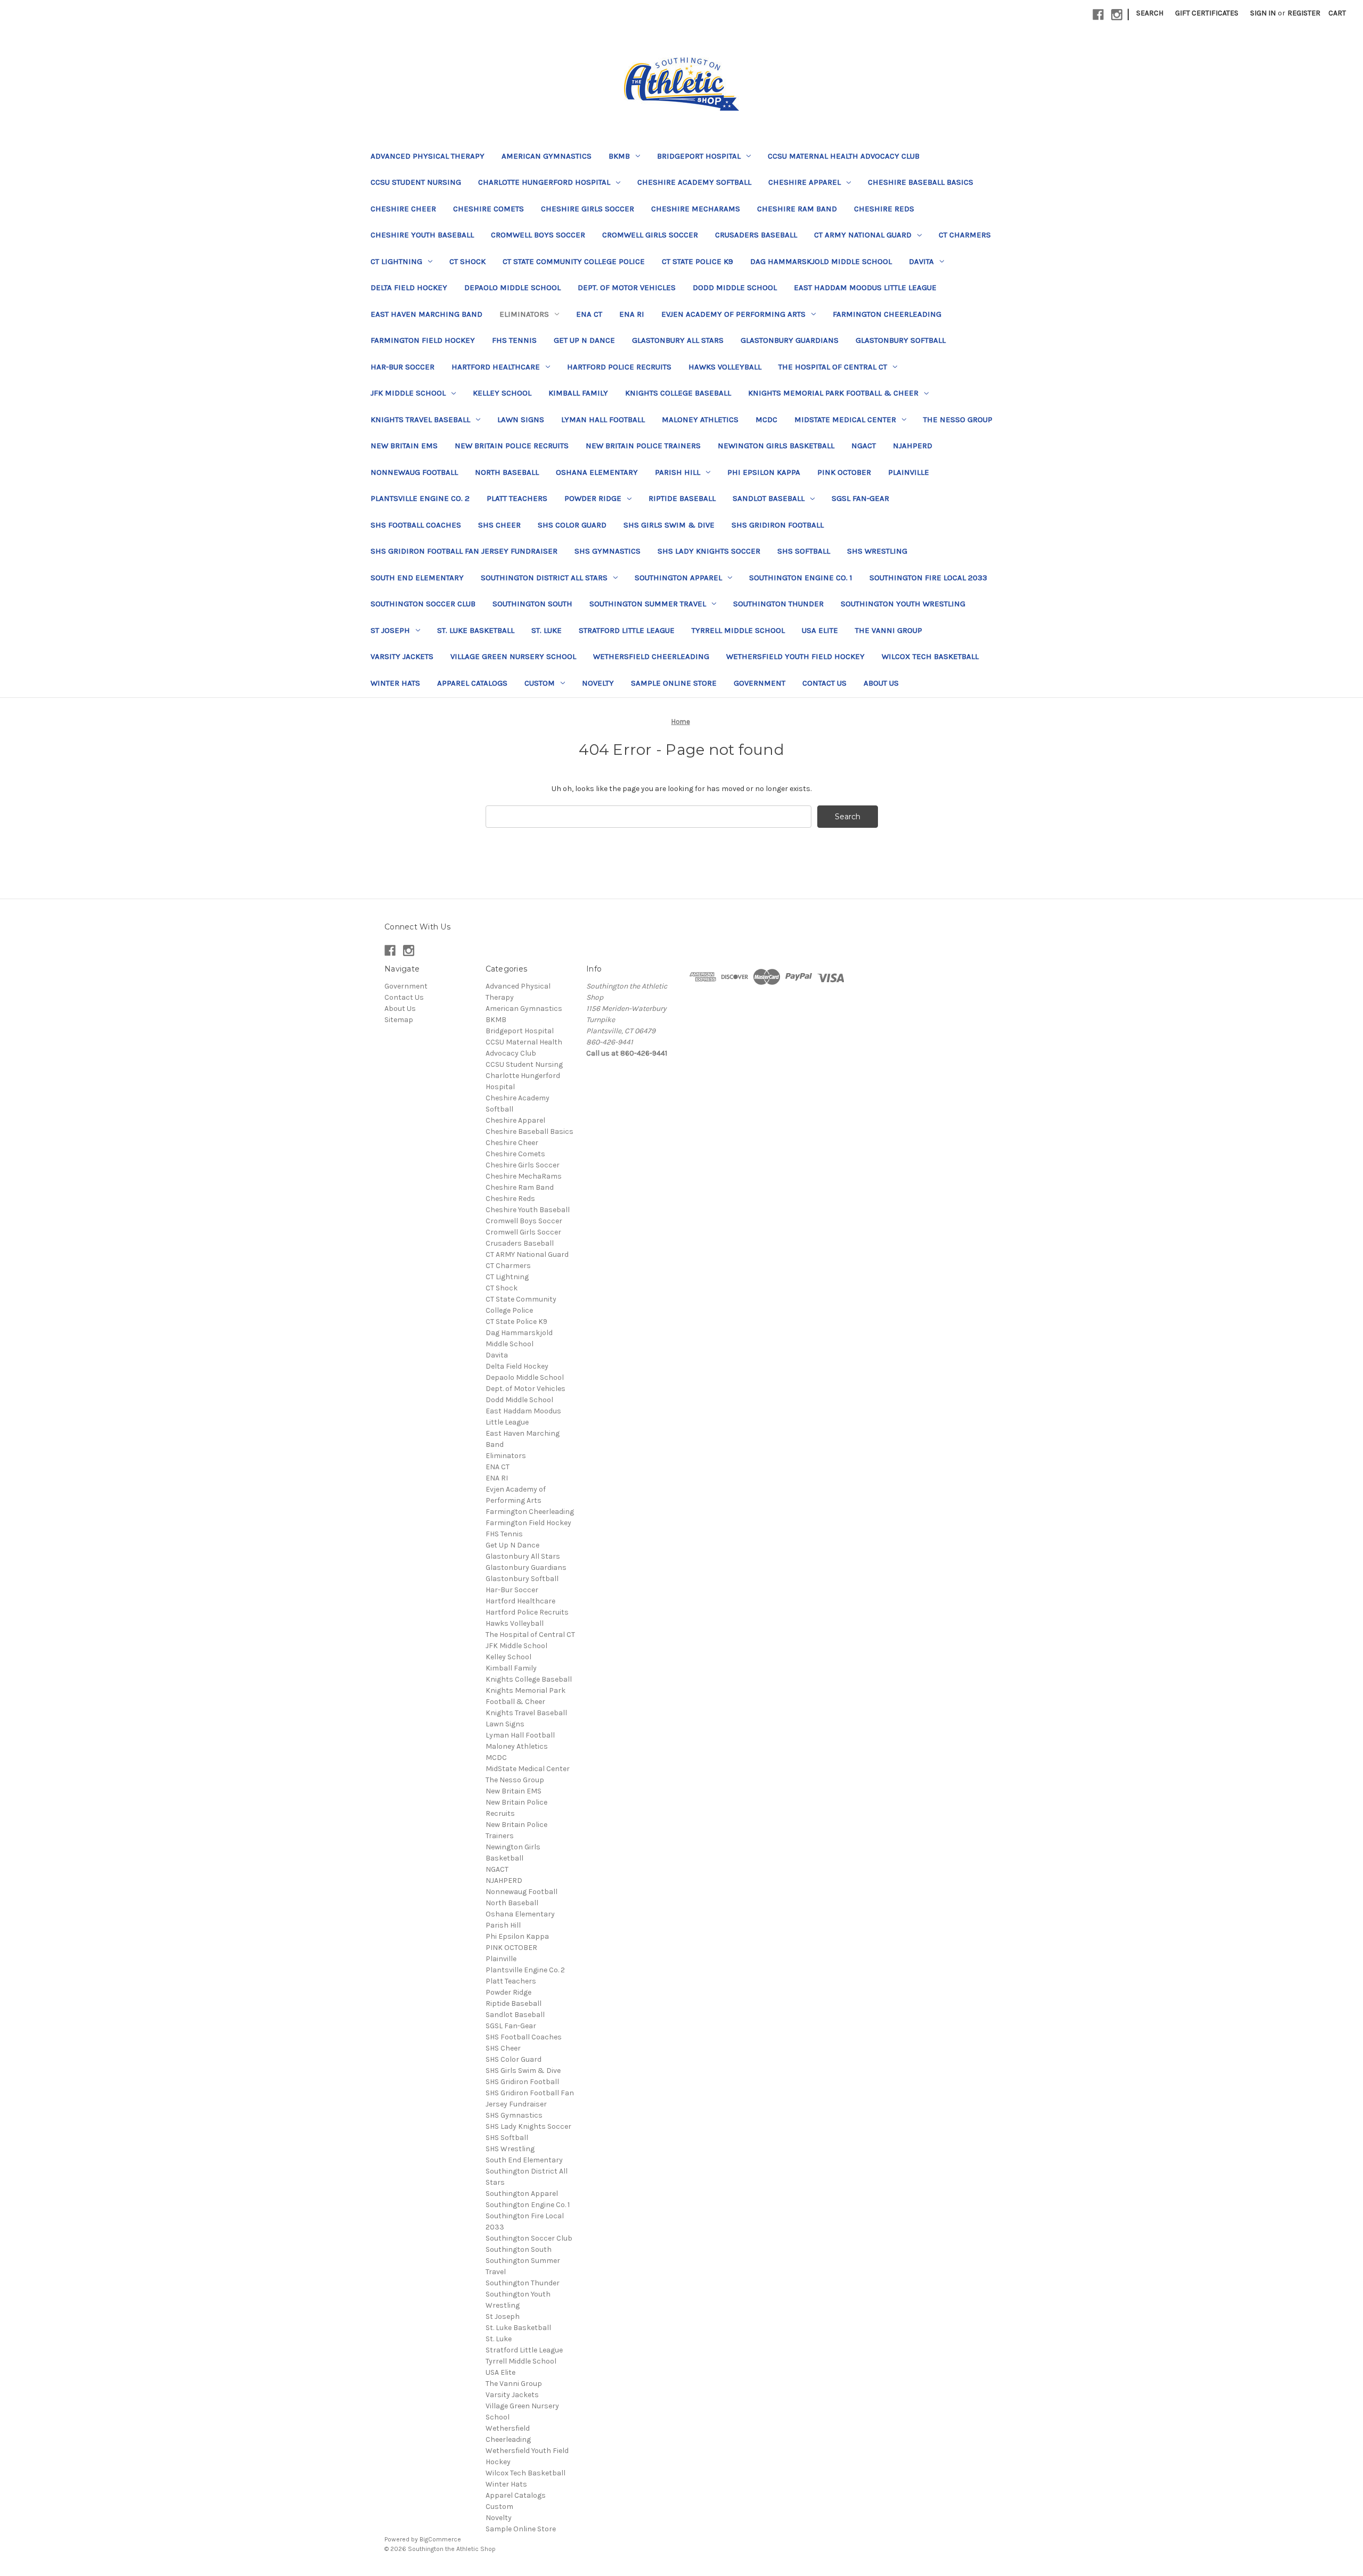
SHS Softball (804, 551)
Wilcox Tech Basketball (930, 656)
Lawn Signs (521, 419)
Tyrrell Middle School (738, 630)
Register (1304, 13)
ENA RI (632, 314)
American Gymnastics (547, 156)
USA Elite (820, 630)
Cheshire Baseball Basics (921, 182)
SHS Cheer (499, 525)
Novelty (598, 683)
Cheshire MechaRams (696, 209)
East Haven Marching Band (426, 314)
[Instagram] (1117, 15)
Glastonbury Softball (901, 340)
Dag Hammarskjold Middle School (821, 261)
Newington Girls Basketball (776, 446)
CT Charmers (965, 235)
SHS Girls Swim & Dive (669, 525)
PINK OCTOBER (844, 472)
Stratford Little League (627, 630)
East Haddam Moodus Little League (865, 287)
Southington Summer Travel (648, 604)
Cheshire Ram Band (797, 209)
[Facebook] (1098, 15)
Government (759, 683)
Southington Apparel (678, 578)
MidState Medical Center (845, 419)
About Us (881, 683)
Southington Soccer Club (423, 604)
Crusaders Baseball (756, 235)
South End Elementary (417, 578)
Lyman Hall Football (603, 419)
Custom (540, 683)
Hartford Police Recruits (619, 367)
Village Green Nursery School (513, 656)
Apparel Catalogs (472, 683)
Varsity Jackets (402, 656)
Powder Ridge (593, 498)
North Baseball (507, 472)
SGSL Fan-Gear (860, 498)
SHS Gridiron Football (778, 525)
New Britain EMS (404, 446)
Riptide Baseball (682, 498)
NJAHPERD (913, 446)
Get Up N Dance (584, 340)
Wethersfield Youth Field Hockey (795, 656)
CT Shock (467, 261)
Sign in (1263, 13)
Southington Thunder (778, 604)
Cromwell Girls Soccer (650, 235)
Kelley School (502, 393)
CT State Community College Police (574, 261)
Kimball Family (578, 393)
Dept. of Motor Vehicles (627, 287)
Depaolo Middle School (512, 287)
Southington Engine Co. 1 (801, 578)
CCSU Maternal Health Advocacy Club (844, 156)
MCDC (766, 419)
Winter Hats (395, 683)
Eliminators (524, 314)
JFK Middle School (408, 393)
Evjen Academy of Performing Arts (733, 314)
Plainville (909, 472)
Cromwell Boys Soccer (538, 235)
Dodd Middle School (735, 287)
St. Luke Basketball (476, 630)
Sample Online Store (674, 683)
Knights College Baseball (678, 393)
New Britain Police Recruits (512, 446)
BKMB (619, 156)
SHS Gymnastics (607, 551)
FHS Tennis (514, 340)
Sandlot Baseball (769, 498)
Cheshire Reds (884, 209)
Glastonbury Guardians (790, 340)
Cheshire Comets (488, 209)
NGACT (864, 446)
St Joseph (390, 630)
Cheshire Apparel (804, 182)
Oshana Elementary (597, 472)
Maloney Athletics (700, 419)
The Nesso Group (958, 419)
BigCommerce (440, 2539)
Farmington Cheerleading (887, 314)
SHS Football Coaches (416, 525)
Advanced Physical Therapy (428, 156)
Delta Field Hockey (409, 287)
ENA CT (589, 314)
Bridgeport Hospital (699, 156)
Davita (921, 261)
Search (1150, 13)
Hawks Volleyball (725, 367)
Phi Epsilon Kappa (764, 472)
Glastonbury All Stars (678, 340)
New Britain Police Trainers (643, 446)
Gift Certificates (1207, 13)
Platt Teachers (517, 498)
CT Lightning (396, 261)
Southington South (532, 604)
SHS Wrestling (877, 551)
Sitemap (399, 1020)
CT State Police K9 (697, 261)
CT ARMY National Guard (863, 235)
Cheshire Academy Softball (694, 182)
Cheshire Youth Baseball (422, 235)
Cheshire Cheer (403, 209)
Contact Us (824, 683)
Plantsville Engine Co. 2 (420, 498)
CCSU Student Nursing (416, 182)
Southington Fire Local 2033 (928, 578)
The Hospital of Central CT (833, 367)
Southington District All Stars (544, 578)
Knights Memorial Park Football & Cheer (833, 393)
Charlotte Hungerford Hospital (544, 182)
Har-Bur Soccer (403, 367)
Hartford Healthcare (496, 367)
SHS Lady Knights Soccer (709, 551)
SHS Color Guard (572, 525)
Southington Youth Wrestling (903, 604)
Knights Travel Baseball (420, 419)
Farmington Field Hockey (423, 340)
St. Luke (547, 630)
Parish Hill (678, 472)
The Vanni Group (889, 630)
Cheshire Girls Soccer (588, 209)
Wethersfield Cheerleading (651, 656)
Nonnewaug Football (414, 472)
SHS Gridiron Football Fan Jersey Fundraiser (464, 551)
